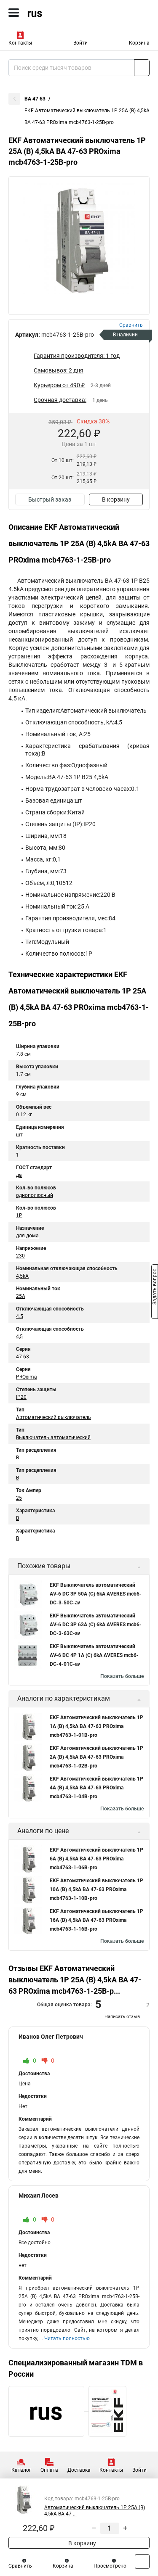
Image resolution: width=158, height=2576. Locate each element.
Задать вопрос (155, 1287)
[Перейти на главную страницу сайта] (63, 13)
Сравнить (20, 2566)
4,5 (19, 1337)
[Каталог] (14, 13)
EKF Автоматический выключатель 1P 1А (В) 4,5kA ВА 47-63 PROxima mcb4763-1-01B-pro (96, 1726)
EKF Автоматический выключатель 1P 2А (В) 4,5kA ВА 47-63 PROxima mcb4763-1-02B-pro (96, 1757)
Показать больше (122, 1676)
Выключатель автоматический (53, 1437)
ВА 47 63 (35, 99)
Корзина (139, 43)
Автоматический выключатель (54, 1417)
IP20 (21, 1397)
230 (20, 1256)
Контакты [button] (20, 43)
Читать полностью (67, 2338)
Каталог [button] (21, 2470)
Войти (80, 43)
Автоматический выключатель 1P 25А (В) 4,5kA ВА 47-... (95, 2511)
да (19, 1175)
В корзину (116, 499)
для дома (27, 1236)
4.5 (20, 1316)
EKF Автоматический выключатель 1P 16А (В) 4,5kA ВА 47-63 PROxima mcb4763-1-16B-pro (96, 1920)
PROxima (27, 1377)
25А (21, 1296)
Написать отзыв (122, 2017)
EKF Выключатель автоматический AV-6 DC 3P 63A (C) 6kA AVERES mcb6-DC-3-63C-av (96, 1625)
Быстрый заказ (50, 499)
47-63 (23, 1357)
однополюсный (35, 1195)
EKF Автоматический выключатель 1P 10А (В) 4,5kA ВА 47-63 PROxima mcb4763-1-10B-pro (96, 1889)
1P (19, 1215)
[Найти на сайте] (142, 68)
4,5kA (22, 1276)
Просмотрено (110, 2566)
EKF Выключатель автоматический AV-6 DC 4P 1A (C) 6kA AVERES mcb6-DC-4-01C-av (94, 1655)
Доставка (79, 2470)
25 (19, 1498)
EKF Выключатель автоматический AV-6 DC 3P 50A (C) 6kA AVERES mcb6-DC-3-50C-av (96, 1594)
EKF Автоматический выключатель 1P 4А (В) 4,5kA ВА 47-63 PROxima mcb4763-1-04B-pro (96, 1788)
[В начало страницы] (142, 2561)
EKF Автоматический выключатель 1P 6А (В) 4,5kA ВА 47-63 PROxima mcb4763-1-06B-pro (96, 1859)
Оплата (49, 2470)
